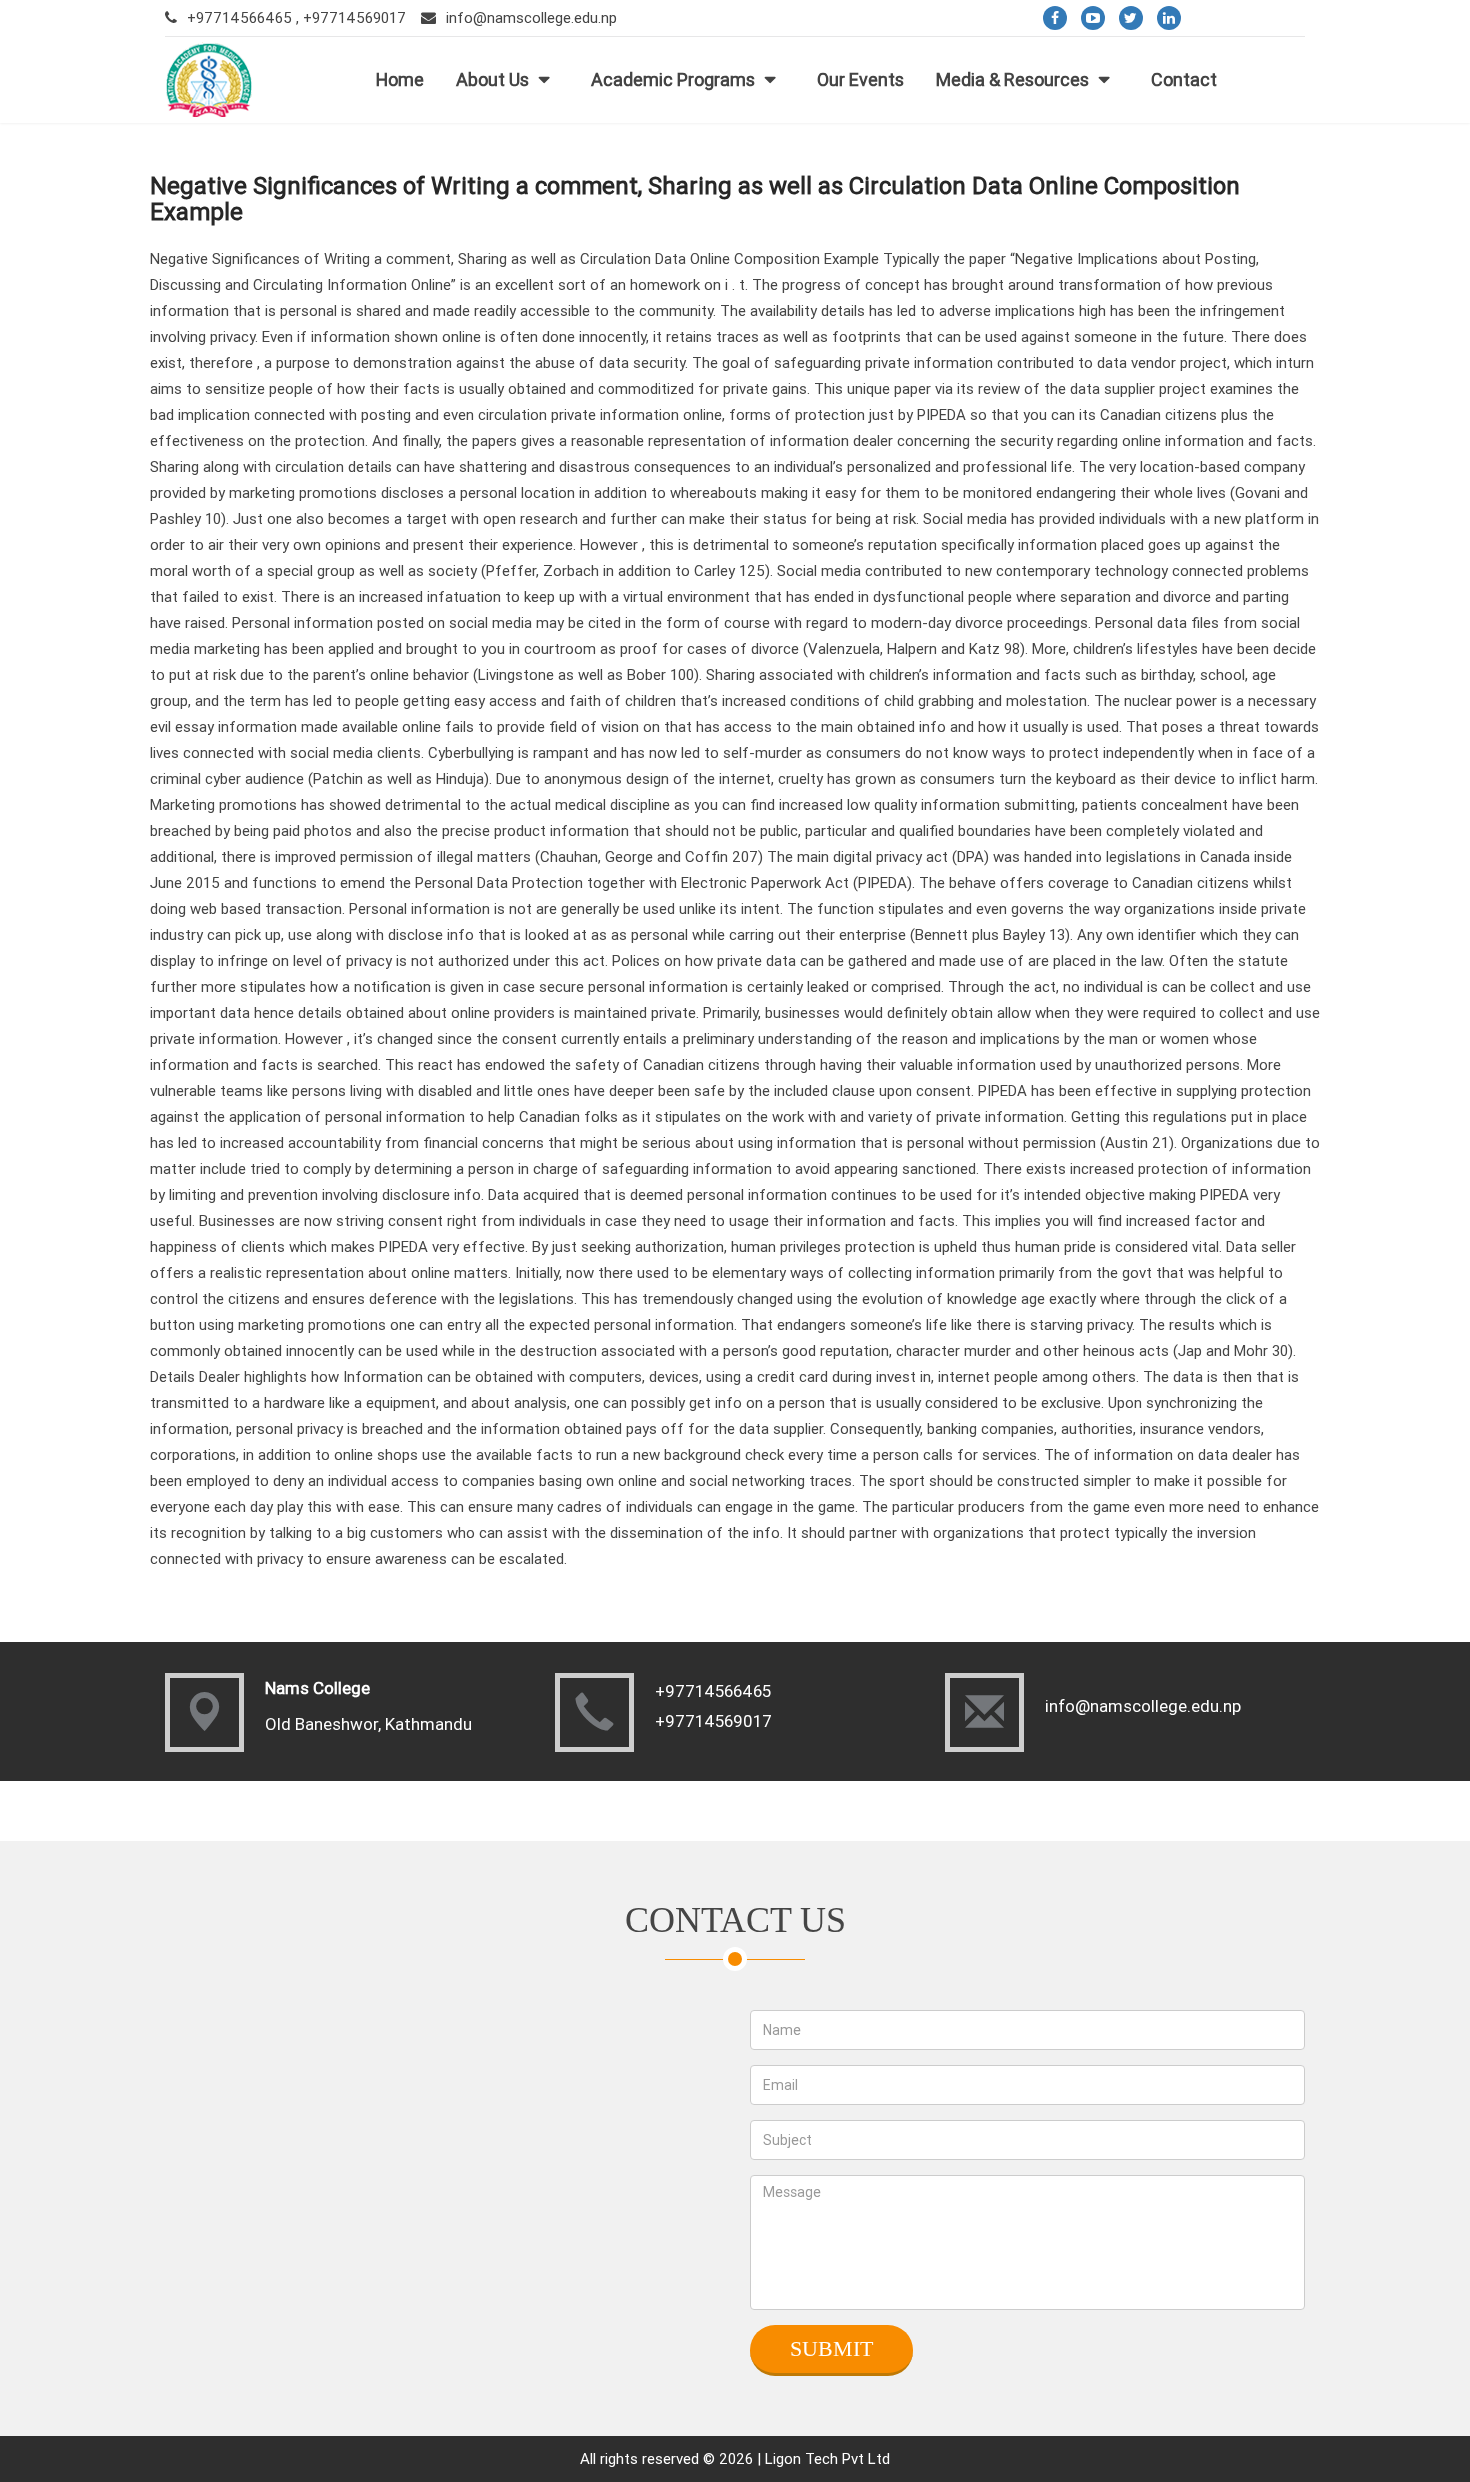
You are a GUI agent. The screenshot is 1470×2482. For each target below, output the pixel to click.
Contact (1184, 79)
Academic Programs (673, 79)
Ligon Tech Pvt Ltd (827, 2458)
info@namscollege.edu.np (531, 17)
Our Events (860, 79)
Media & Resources (1012, 79)
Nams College (317, 1688)
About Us (492, 79)
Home (400, 79)
